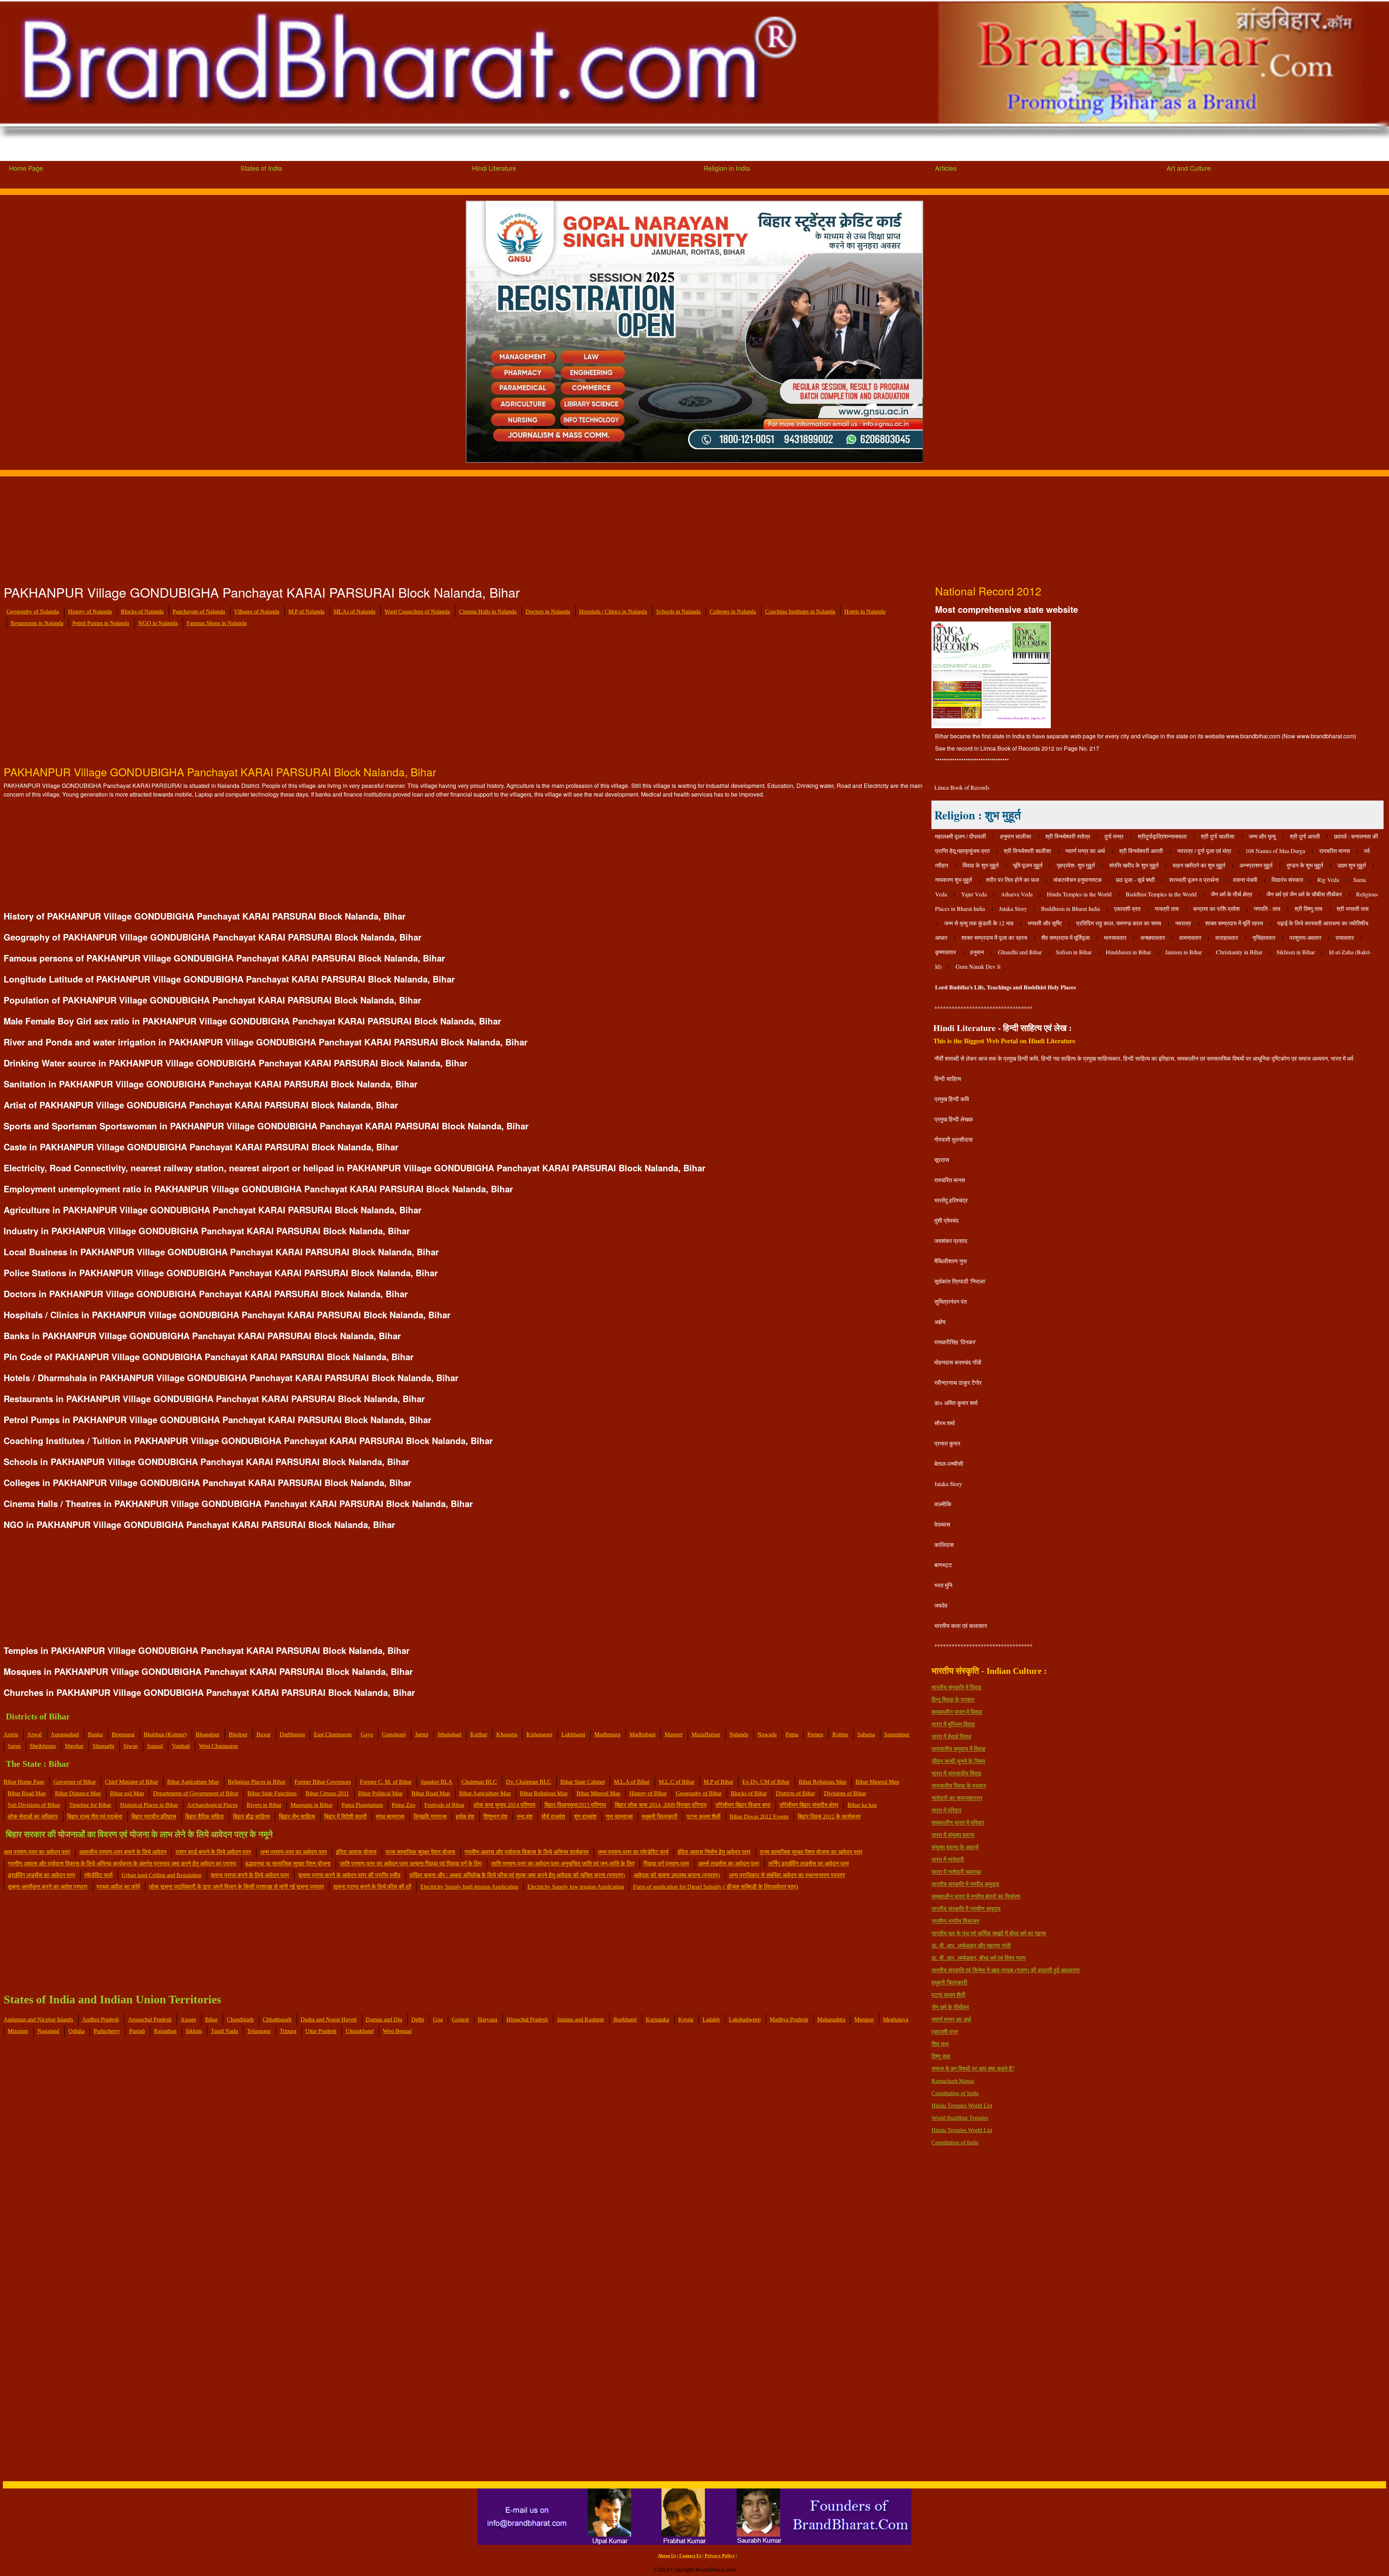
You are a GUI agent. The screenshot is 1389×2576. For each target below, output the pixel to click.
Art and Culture (1189, 168)
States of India (261, 168)
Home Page (26, 168)
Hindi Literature (494, 168)
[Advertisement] (217, 527)
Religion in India (727, 168)
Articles (946, 168)
